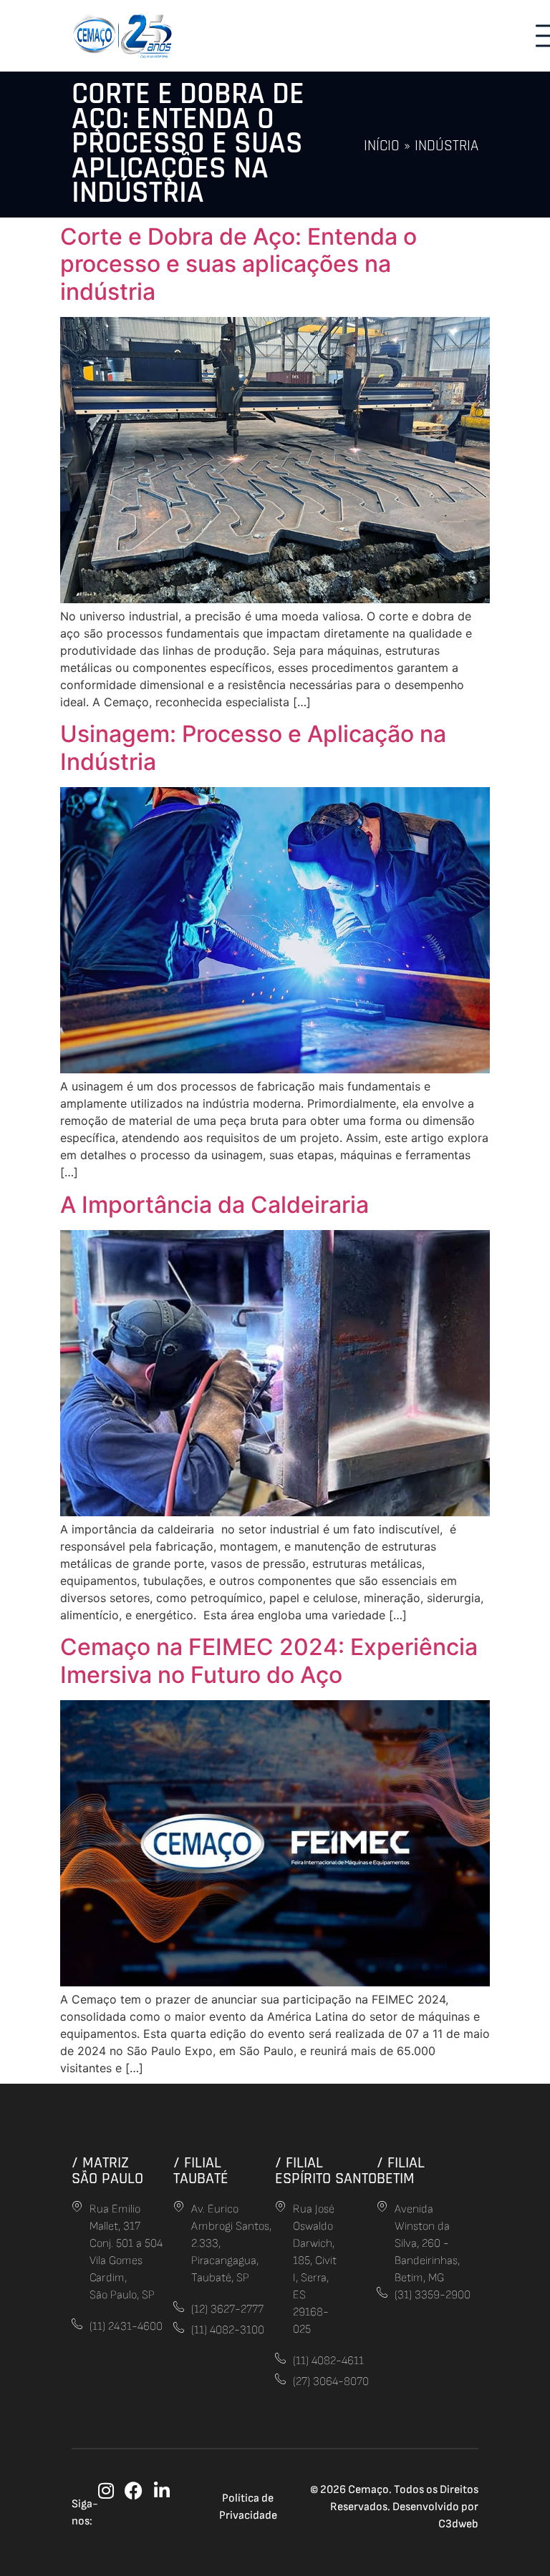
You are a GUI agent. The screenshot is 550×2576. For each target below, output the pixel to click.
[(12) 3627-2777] (179, 2307)
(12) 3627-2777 (227, 2309)
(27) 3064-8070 (331, 2382)
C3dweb (458, 2524)
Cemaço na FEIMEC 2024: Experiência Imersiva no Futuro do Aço (269, 1660)
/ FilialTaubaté (201, 2171)
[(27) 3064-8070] (280, 2379)
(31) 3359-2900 (433, 2295)
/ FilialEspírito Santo (326, 2171)
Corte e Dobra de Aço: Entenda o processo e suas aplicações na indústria (238, 264)
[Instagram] (106, 2490)
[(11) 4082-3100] (179, 2327)
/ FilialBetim (401, 2171)
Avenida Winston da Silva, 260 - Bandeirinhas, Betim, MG (427, 2244)
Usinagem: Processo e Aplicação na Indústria (253, 747)
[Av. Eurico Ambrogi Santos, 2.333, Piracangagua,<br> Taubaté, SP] (179, 2206)
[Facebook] (134, 2490)
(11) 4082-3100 (228, 2330)
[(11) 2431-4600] (77, 2324)
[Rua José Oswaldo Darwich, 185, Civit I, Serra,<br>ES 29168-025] (280, 2206)
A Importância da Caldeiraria (214, 1205)
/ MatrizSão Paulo (107, 2171)
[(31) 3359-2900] (382, 2292)
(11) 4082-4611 (328, 2361)
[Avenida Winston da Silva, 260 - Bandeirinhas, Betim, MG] (382, 2206)
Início (382, 146)
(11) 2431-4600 (126, 2327)
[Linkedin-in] (161, 2490)
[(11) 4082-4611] (280, 2358)
